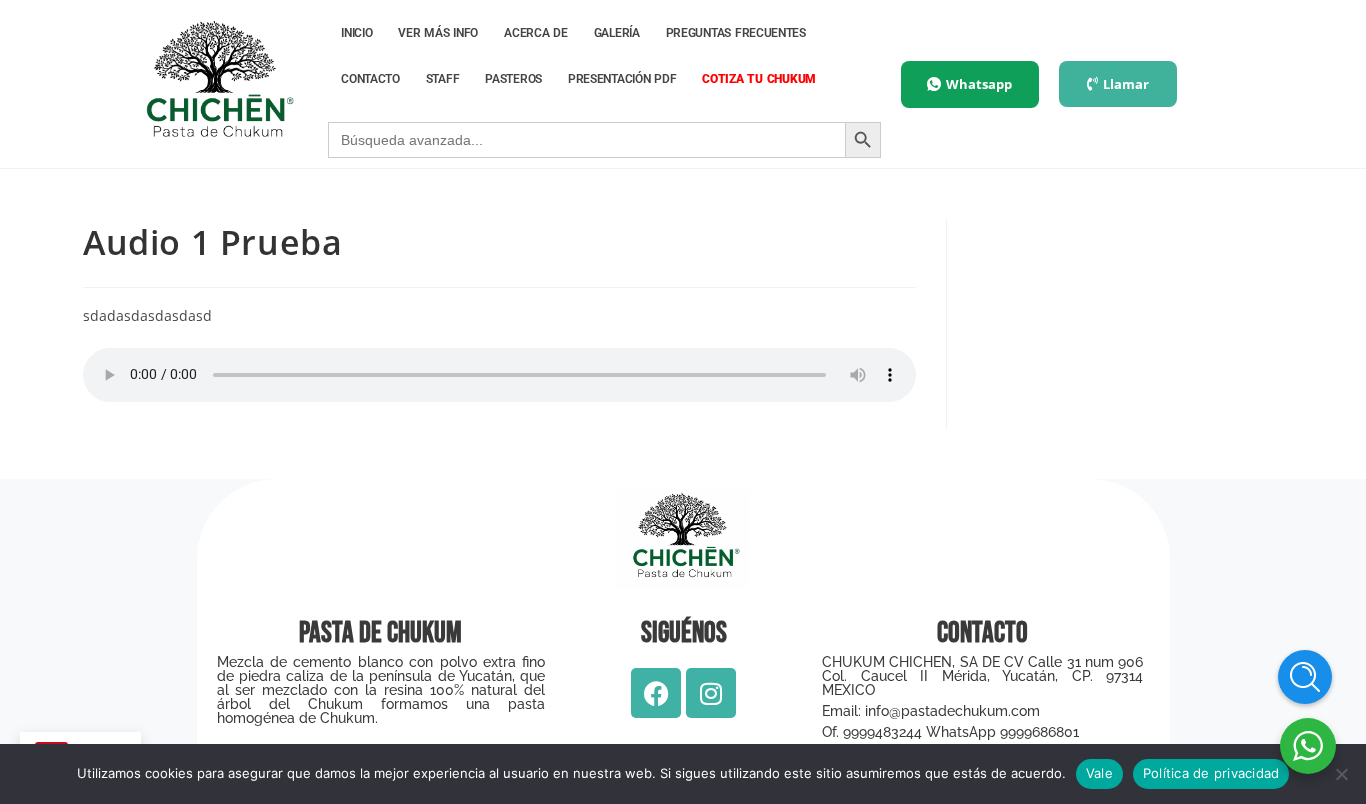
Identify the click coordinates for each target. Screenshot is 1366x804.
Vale (1099, 773)
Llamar (1126, 84)
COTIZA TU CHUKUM (759, 79)
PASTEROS (513, 79)
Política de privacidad (1211, 773)
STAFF (443, 79)
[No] (1341, 774)
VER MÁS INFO (438, 33)
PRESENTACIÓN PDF (622, 79)
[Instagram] (711, 693)
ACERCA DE (536, 33)
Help (1305, 677)
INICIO (356, 33)
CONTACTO (370, 79)
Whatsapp (979, 84)
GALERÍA (617, 33)
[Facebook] (656, 693)
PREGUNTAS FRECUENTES (736, 33)
